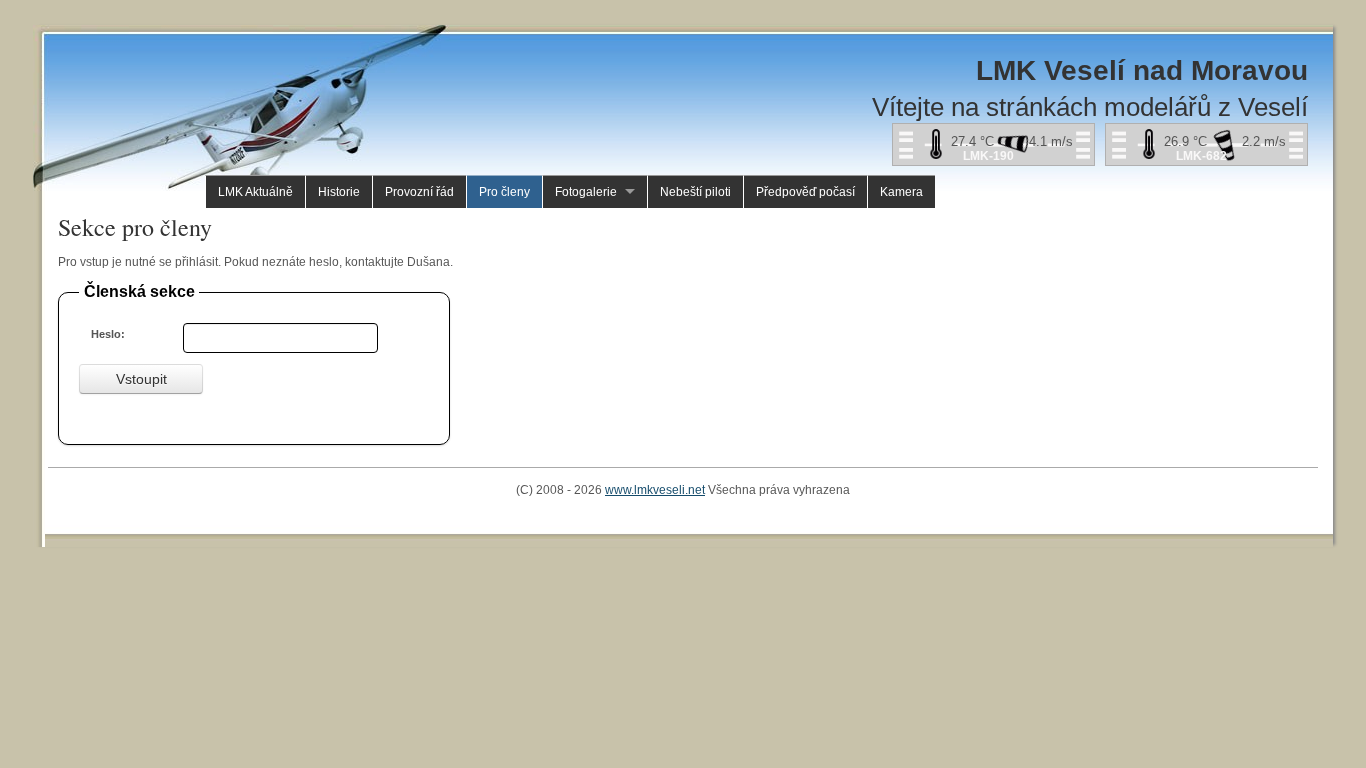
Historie (339, 192)
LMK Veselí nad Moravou (1142, 70)
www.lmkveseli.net (655, 490)
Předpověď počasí (805, 192)
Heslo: (108, 334)
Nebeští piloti (695, 192)
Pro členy (504, 192)
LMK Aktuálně (255, 192)
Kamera (901, 192)
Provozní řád (419, 192)
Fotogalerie (586, 192)
